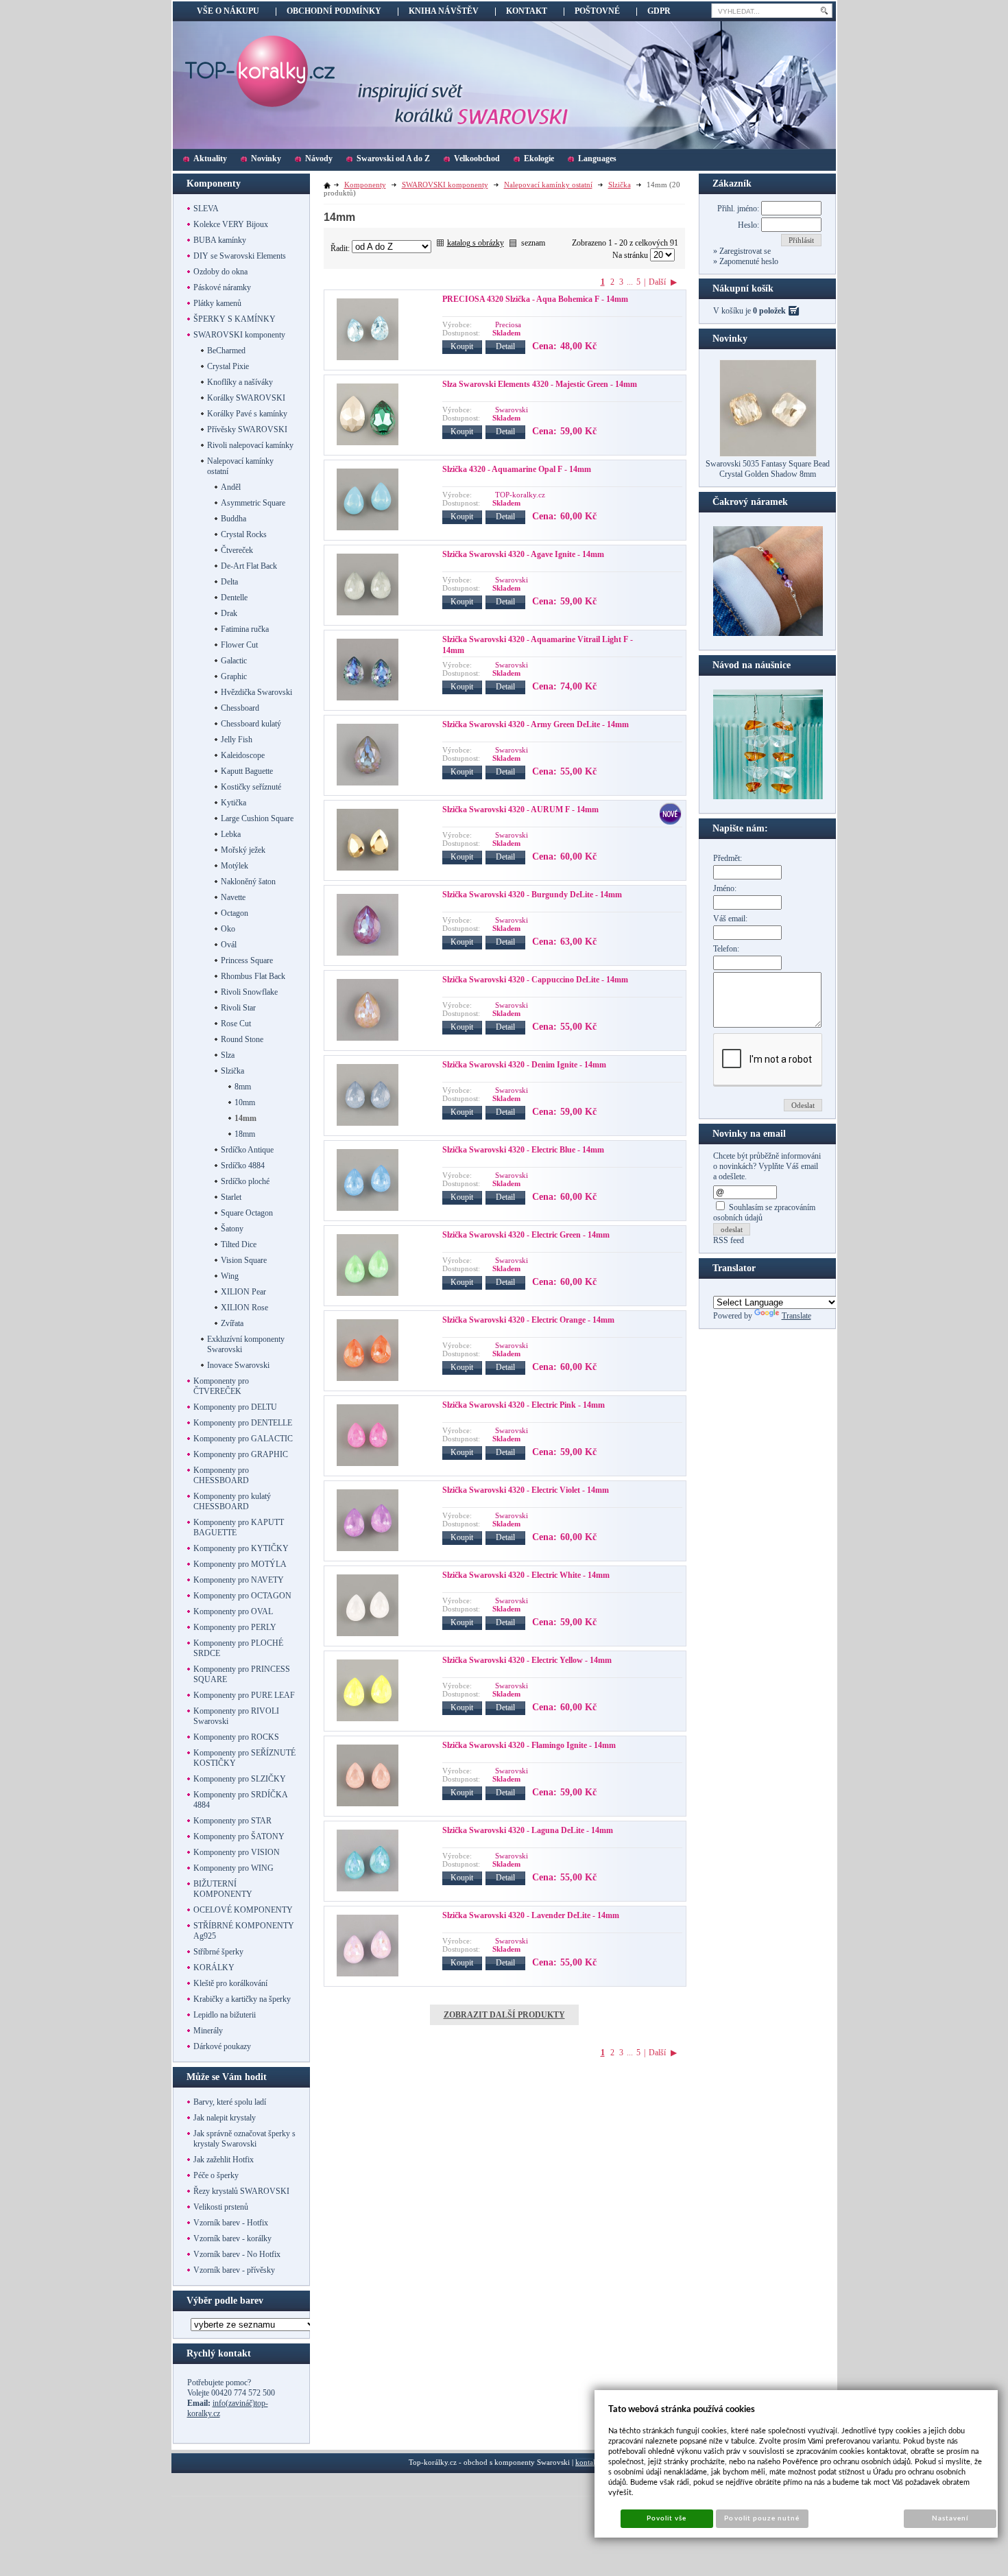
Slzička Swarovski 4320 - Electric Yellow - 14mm (527, 1660)
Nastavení (950, 2518)
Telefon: (726, 949)
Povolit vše (667, 2518)
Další (657, 282)
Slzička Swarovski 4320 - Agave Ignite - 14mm (523, 554)
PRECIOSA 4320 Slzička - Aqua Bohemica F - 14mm (535, 299)
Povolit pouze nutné (762, 2518)
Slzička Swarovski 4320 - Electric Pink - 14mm (524, 1405)
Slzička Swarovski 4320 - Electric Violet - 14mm (526, 1490)
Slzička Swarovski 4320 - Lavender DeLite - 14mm (531, 1915)
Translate (796, 1316)
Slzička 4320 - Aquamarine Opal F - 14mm (517, 469)
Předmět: (728, 858)
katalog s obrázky (476, 243)
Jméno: (725, 888)
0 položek (769, 311)
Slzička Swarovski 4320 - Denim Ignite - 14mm (524, 1065)
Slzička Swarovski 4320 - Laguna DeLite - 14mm (528, 1830)
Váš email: (730, 919)
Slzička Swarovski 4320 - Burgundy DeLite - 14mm (532, 895)
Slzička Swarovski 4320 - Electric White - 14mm (526, 1575)
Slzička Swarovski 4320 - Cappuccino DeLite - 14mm (535, 980)
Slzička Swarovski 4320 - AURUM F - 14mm (520, 810)
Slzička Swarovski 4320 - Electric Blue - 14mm (523, 1150)
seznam (533, 243)
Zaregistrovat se (744, 251)
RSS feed (729, 1240)
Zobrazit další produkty (504, 2015)
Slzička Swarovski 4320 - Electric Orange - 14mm (528, 1320)
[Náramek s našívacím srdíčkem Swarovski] (768, 796)
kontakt (587, 2462)
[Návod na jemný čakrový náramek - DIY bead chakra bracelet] (768, 633)
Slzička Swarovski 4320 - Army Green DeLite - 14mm (536, 724)
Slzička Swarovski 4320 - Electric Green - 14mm (526, 1235)
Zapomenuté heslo (748, 261)
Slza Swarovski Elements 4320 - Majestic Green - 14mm (540, 384)
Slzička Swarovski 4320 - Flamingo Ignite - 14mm (529, 1745)
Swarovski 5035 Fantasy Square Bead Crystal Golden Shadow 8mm (768, 469)
